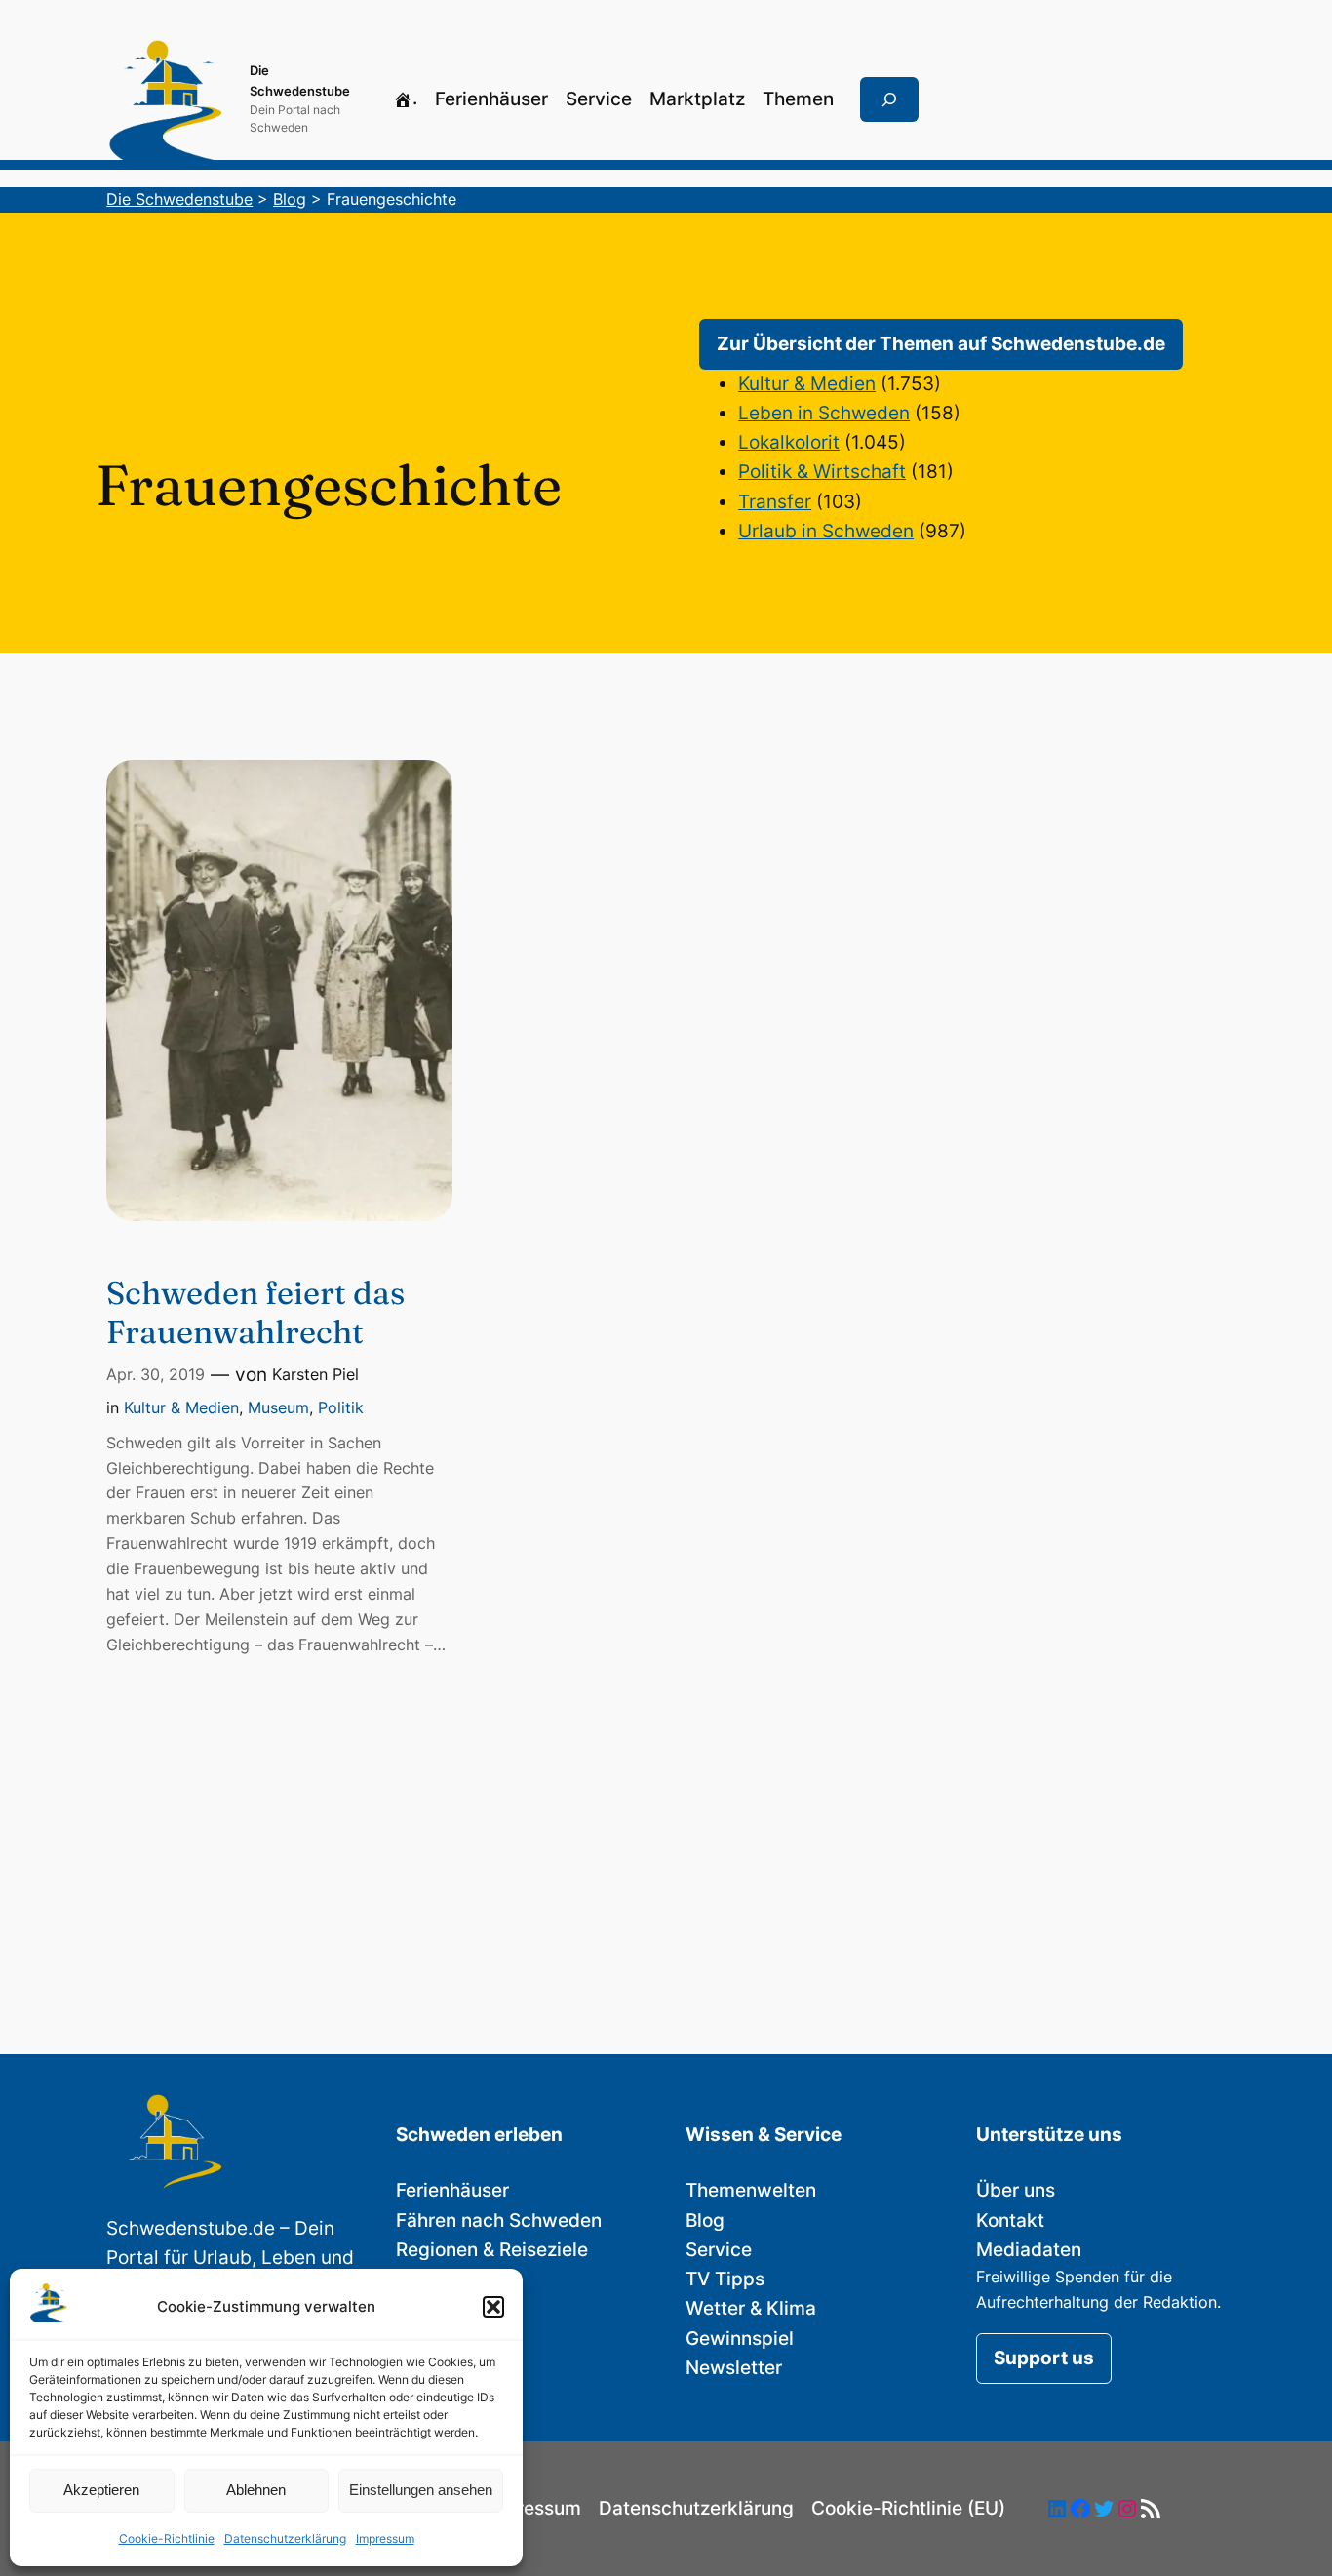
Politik (341, 1407)
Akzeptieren (101, 2490)
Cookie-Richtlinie (167, 2538)
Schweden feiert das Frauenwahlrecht (255, 1312)
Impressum (385, 2538)
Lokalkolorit (789, 442)
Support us (1044, 2358)
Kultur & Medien (807, 384)
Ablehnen (256, 2490)
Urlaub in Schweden (826, 531)
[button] (493, 2307)
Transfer (775, 502)
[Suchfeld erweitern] (889, 99)
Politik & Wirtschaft (822, 472)
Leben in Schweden (824, 413)
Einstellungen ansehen (421, 2490)
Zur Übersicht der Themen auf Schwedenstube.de (941, 344)
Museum (278, 1407)
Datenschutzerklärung (285, 2538)
